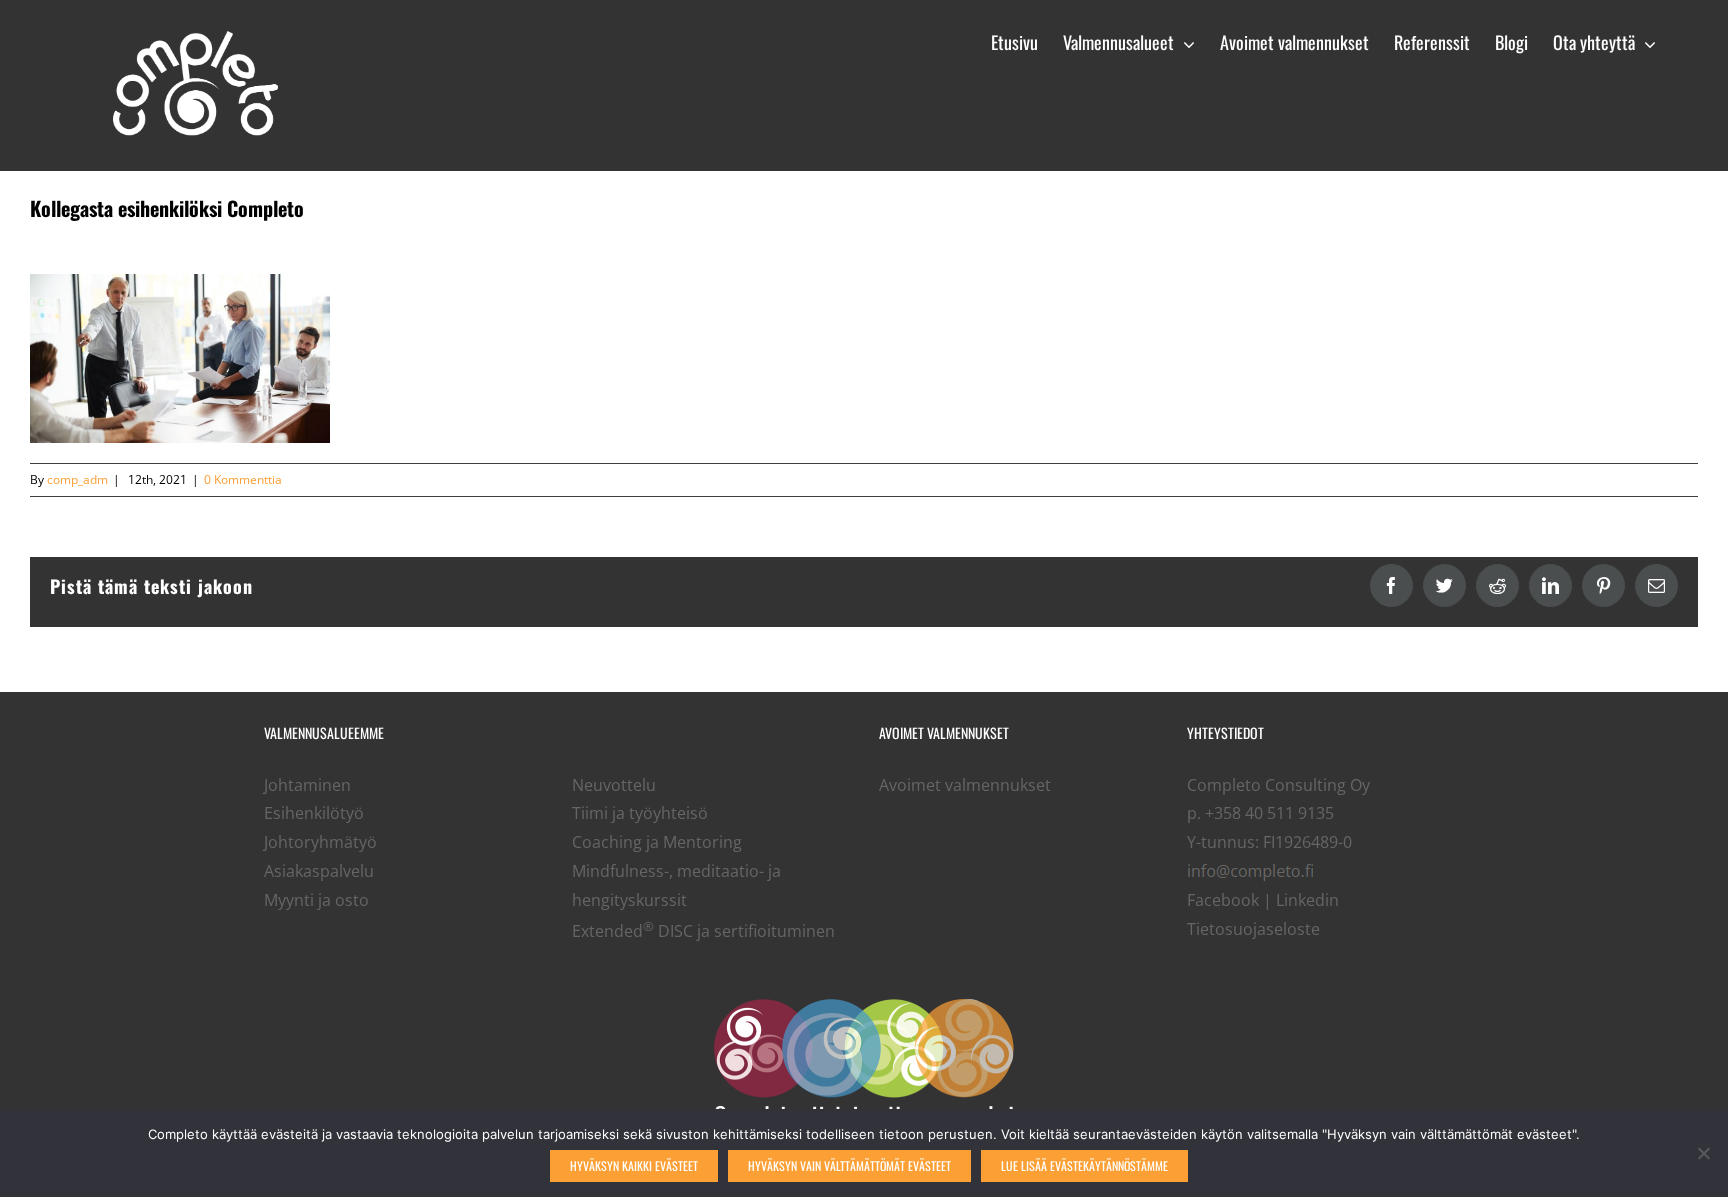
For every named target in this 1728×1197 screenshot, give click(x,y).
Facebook (1223, 900)
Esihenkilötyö (314, 813)
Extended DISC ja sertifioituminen (703, 931)
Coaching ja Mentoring (657, 842)
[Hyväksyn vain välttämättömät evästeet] (1703, 1153)
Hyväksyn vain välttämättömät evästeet (849, 1165)
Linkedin (1307, 900)
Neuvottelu (614, 785)
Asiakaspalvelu (319, 871)
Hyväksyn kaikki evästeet (634, 1165)
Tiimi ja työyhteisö (640, 813)
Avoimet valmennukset (965, 785)
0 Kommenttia (243, 479)
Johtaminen (307, 785)
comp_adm (77, 479)
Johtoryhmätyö (320, 842)
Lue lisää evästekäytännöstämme (1084, 1165)
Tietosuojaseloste (1253, 929)
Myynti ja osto (316, 900)
